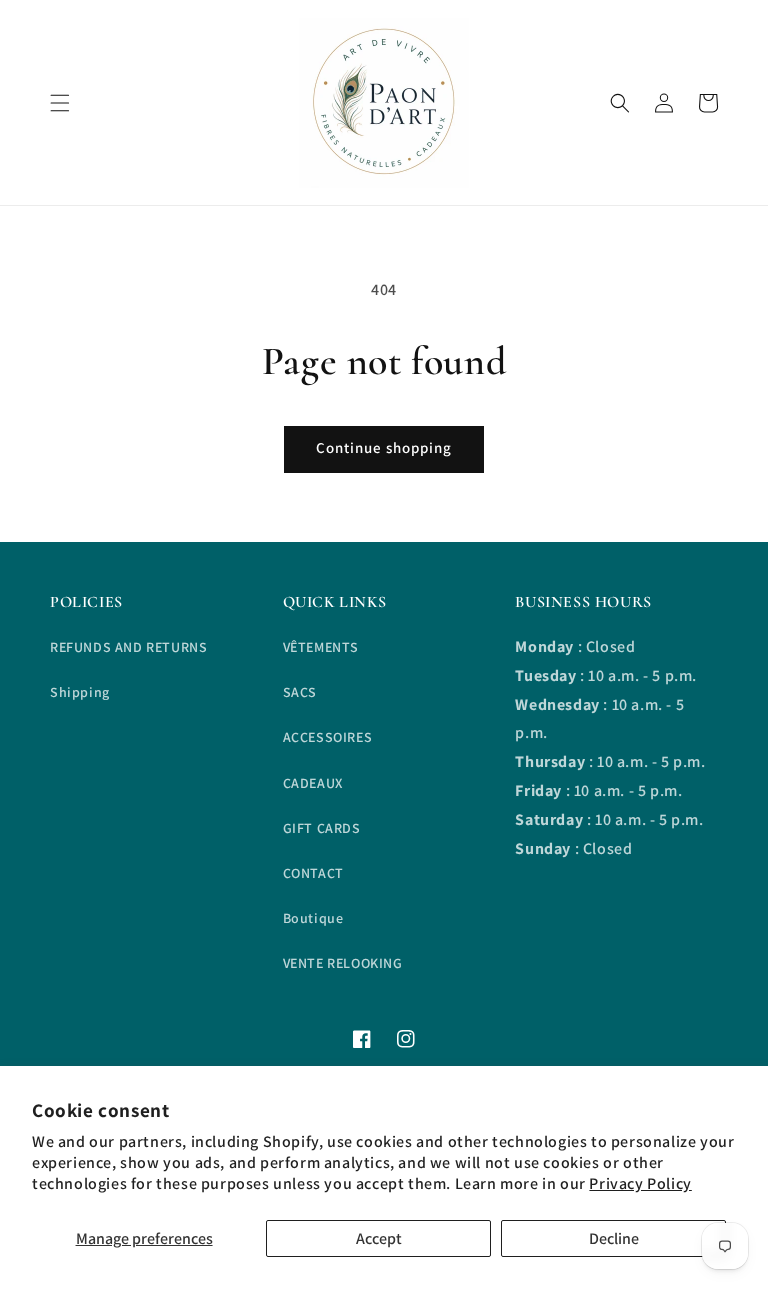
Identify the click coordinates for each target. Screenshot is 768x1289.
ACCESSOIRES (328, 737)
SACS (300, 692)
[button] (60, 103)
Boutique (313, 918)
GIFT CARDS (322, 828)
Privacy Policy (640, 1183)
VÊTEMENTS (321, 647)
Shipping (80, 692)
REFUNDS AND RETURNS (128, 647)
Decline (614, 1238)
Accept (379, 1238)
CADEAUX (313, 783)
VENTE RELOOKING (343, 963)
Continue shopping (384, 447)
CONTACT (313, 873)
